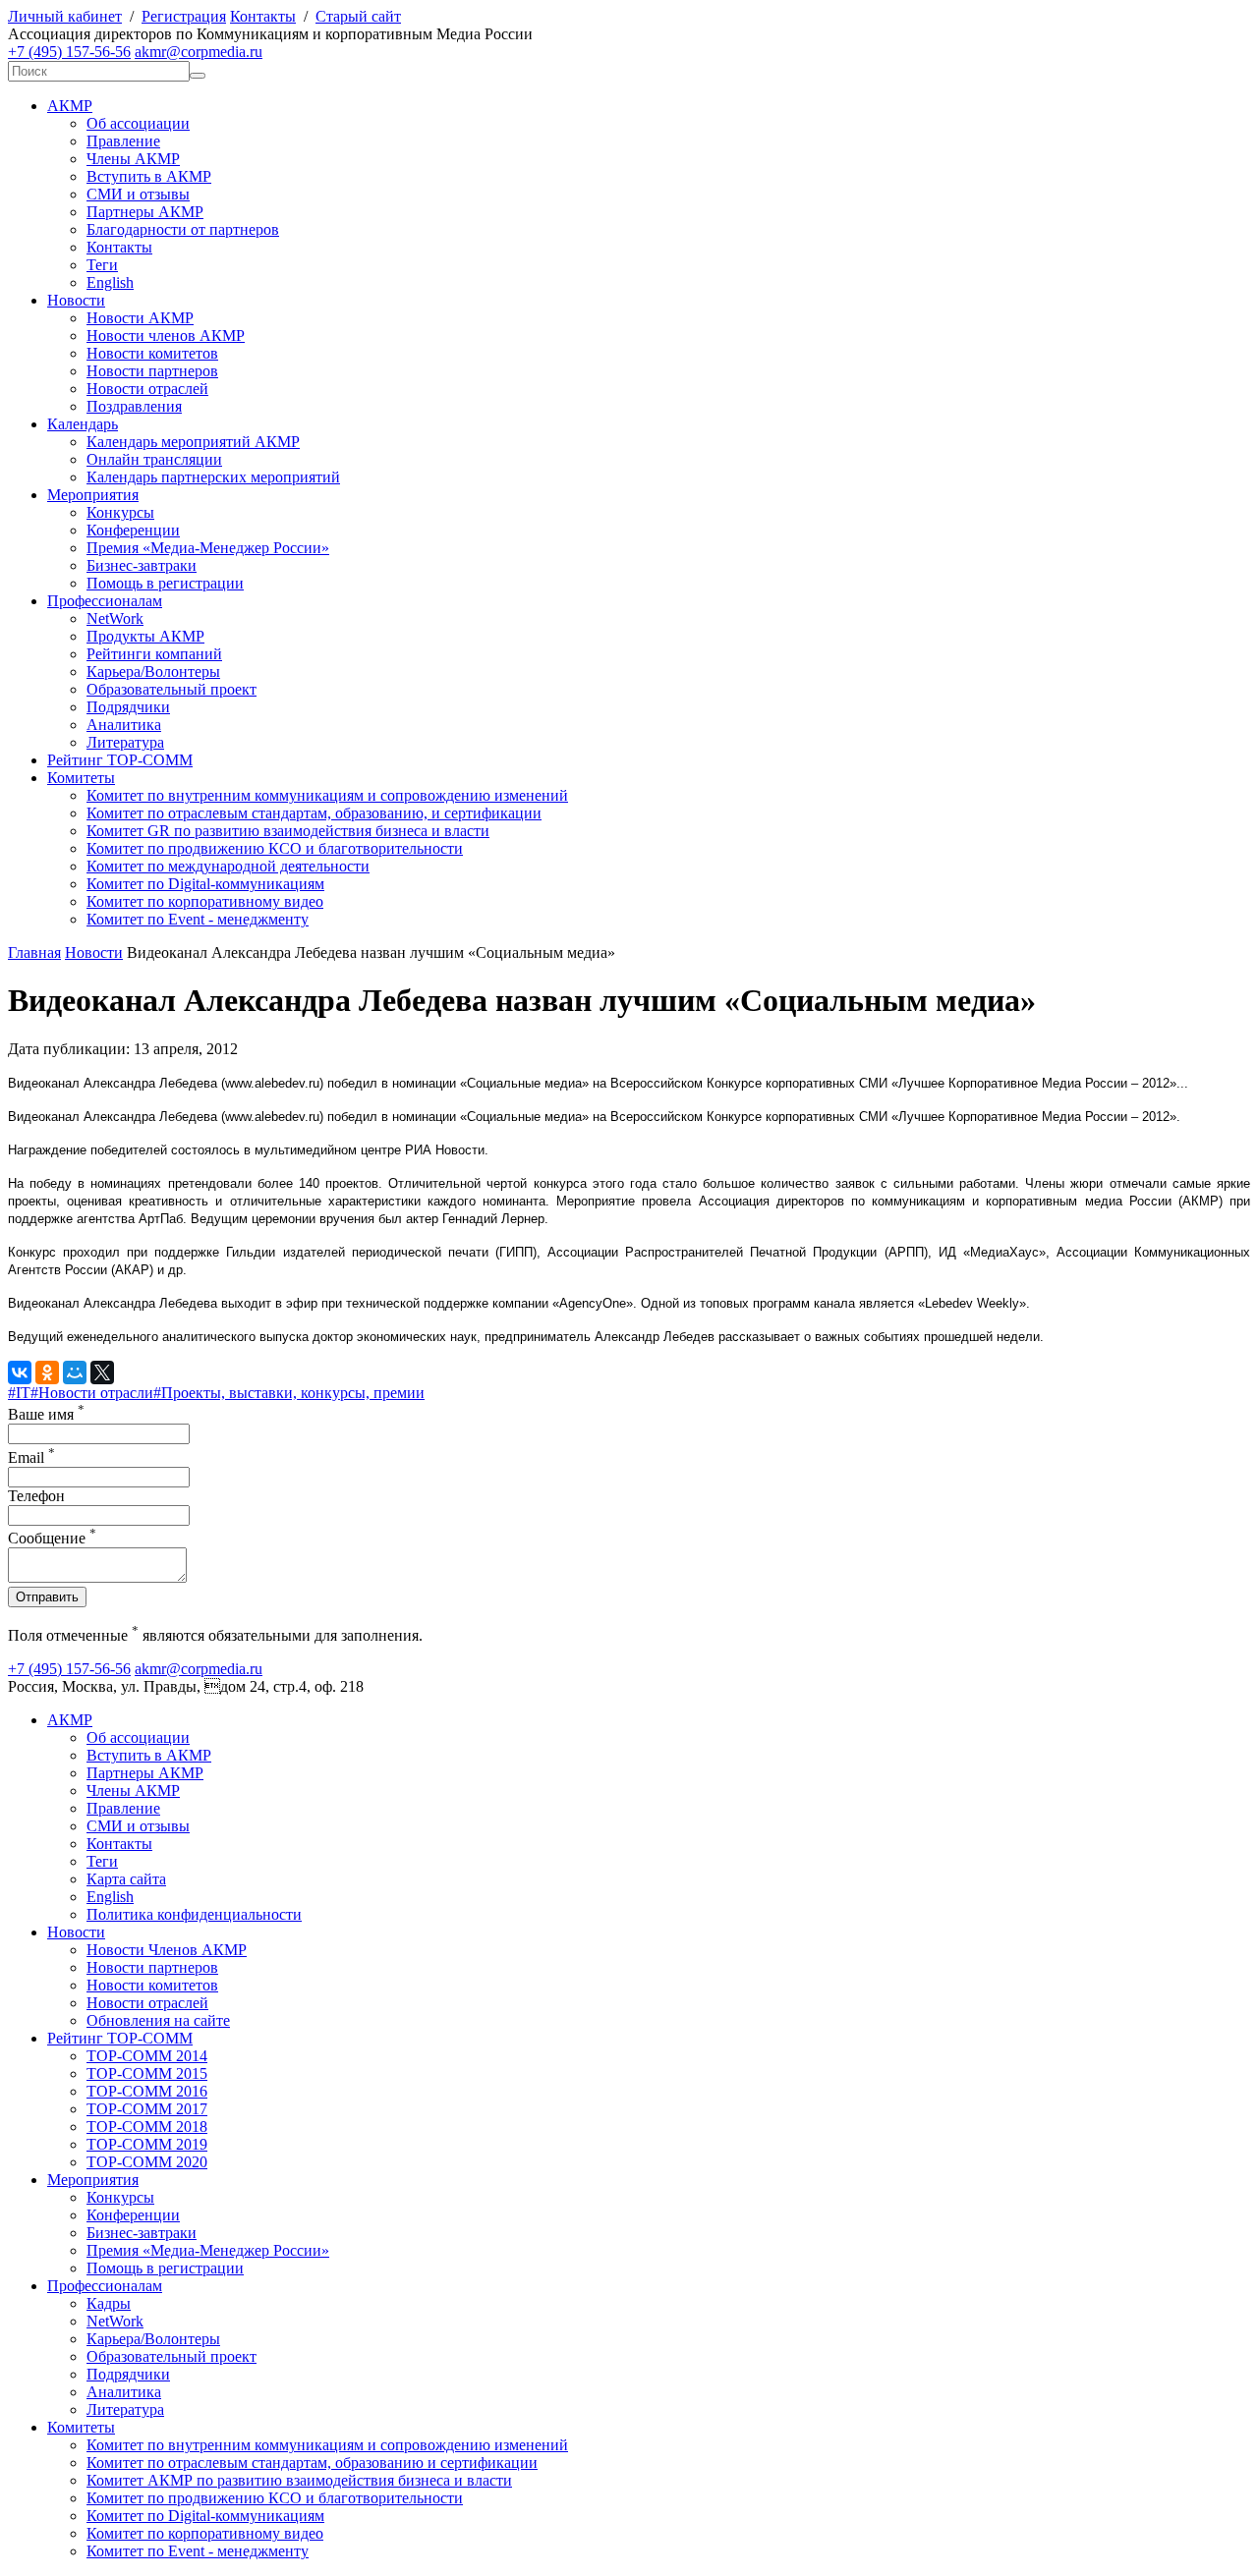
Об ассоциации (138, 123)
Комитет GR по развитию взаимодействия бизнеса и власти (288, 831)
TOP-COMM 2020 (147, 2162)
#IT (19, 1393)
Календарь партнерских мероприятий (213, 477)
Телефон (36, 1496)
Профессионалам (105, 601)
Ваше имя (46, 1414)
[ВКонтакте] (20, 1372)
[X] (102, 1372)
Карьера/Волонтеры (153, 672)
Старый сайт (358, 16)
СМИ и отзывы (138, 194)
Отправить (47, 1597)
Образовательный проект (172, 689)
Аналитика (124, 725)
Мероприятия (93, 495)
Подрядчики (128, 707)
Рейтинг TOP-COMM (120, 760)
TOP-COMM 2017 (147, 2109)
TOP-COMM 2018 (147, 2127)
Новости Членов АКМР (167, 1950)
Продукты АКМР (145, 636)
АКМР (70, 106)
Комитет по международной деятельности (228, 866)
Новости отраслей (147, 389)
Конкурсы (120, 512)
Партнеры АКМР (145, 212)
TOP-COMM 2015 (147, 2073)
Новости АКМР (140, 318)
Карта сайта (126, 1879)
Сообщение (52, 1538)
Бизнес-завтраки (142, 565)
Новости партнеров (152, 371)
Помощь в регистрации (165, 583)
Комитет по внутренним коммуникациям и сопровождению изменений (327, 795)
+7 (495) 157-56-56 (69, 52)
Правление (123, 141)
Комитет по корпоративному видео (205, 901)
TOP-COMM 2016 (147, 2091)
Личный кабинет (65, 16)
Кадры (109, 2303)
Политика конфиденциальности (194, 1914)
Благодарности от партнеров (183, 229)
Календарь (83, 424)
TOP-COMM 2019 (147, 2144)
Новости (76, 300)
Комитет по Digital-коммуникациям (205, 884)
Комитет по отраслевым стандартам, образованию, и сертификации (314, 813)
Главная (34, 952)
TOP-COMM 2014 (147, 2056)
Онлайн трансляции (154, 459)
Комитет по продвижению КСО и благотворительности (275, 848)
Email (31, 1457)
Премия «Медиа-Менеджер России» (208, 548)
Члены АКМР (133, 159)
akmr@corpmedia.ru (199, 52)
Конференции (133, 530)
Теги (102, 265)
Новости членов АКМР (166, 336)
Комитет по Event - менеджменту (198, 919)
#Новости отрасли (92, 1393)
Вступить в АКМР (149, 176)
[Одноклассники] (47, 1372)
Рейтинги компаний (154, 654)
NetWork (115, 618)
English (110, 282)
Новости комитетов (152, 353)
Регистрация (184, 16)
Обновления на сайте (158, 2020)
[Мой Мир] (75, 1372)
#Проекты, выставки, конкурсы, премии (289, 1393)
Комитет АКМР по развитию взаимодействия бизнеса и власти (299, 2480)
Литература (125, 742)
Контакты (263, 16)
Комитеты (81, 778)
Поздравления (134, 406)
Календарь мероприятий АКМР (193, 442)
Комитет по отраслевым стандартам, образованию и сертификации (312, 2463)
